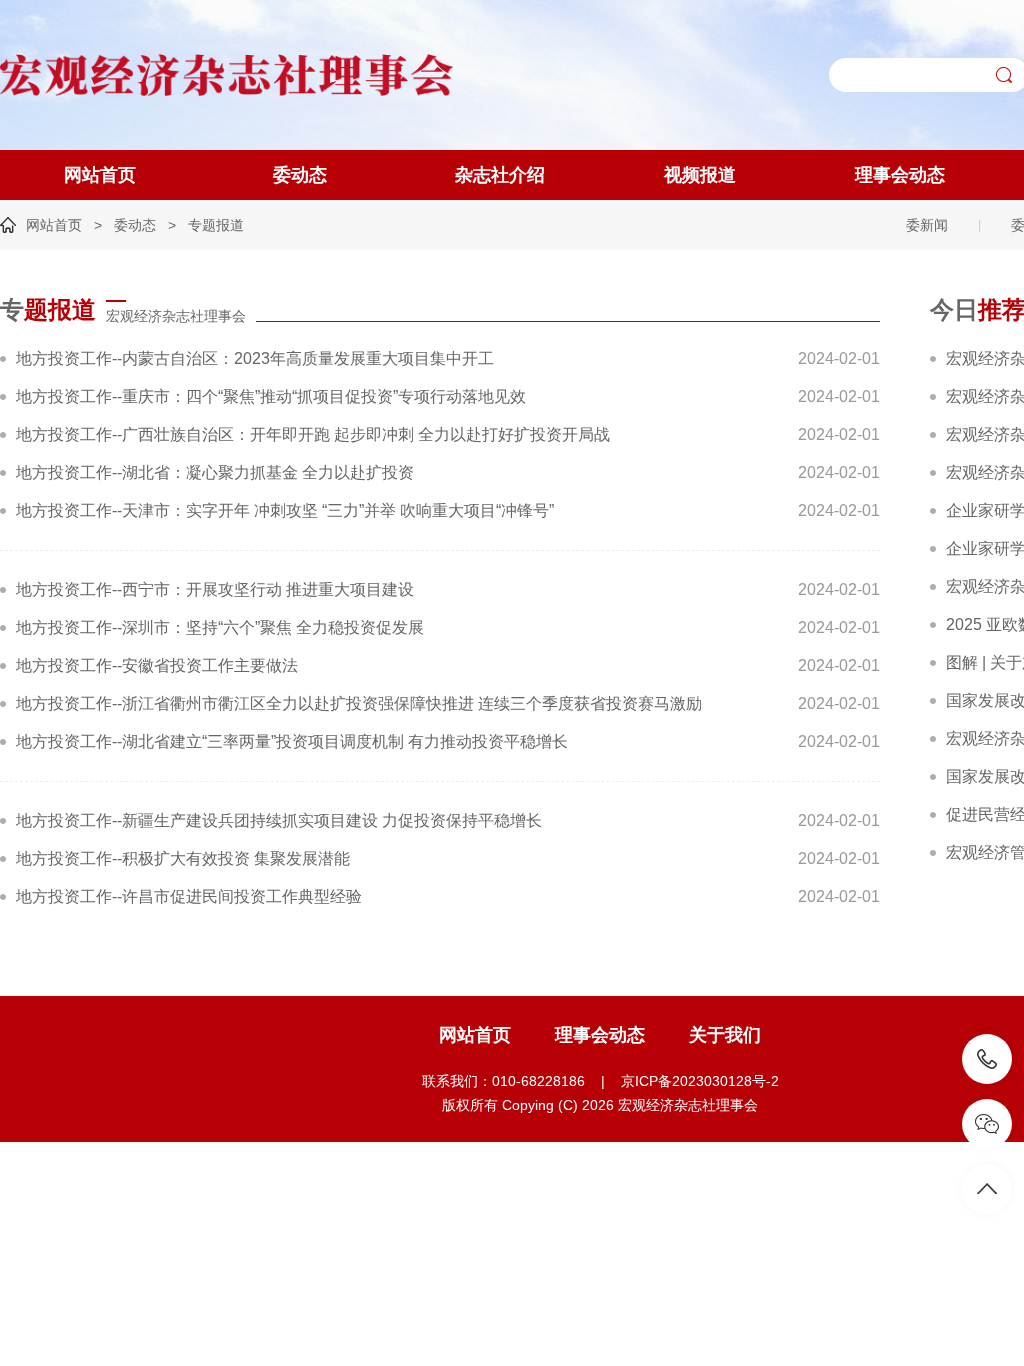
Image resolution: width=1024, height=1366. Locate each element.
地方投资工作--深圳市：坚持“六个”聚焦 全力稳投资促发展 (220, 627)
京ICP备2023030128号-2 (700, 1081)
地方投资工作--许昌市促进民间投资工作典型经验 (189, 896)
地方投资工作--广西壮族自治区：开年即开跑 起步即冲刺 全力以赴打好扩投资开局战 (313, 434)
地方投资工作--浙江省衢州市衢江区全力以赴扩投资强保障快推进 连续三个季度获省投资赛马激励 (359, 703)
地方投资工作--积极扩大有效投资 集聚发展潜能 (183, 858)
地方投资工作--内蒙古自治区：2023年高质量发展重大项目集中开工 (255, 358)
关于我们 (725, 1035)
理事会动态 (900, 175)
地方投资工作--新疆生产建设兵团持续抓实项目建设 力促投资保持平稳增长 (279, 820)
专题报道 (216, 225)
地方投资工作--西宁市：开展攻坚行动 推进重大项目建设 (215, 589)
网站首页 (100, 175)
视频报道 (700, 175)
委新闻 (927, 225)
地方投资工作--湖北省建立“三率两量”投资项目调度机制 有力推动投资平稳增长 (292, 741)
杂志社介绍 (500, 175)
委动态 (300, 175)
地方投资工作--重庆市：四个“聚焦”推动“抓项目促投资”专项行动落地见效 (271, 396)
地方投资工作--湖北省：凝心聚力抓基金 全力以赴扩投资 (215, 472)
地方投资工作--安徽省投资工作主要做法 (157, 665)
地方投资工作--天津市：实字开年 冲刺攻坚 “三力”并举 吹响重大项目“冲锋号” (285, 510)
